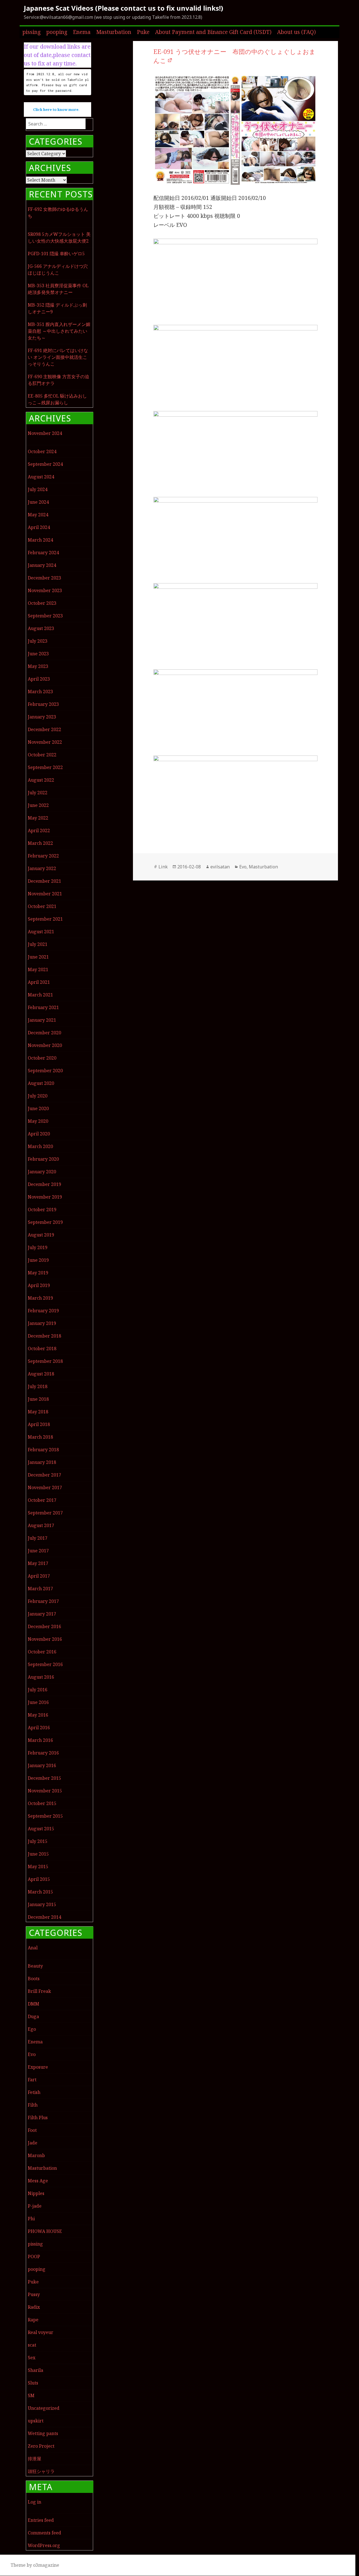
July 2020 (38, 1096)
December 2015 (44, 1778)
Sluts (33, 2383)
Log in (34, 2502)
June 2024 (38, 502)
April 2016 (39, 1728)
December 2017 (44, 1475)
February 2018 (43, 1450)
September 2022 (45, 767)
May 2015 (38, 1867)
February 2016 (43, 1753)
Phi (31, 2219)
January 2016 (42, 1765)
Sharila (35, 2370)
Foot (32, 2130)
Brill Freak (39, 1991)
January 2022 (42, 868)
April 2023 (39, 679)
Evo (32, 2054)
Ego (32, 2029)
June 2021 (38, 957)
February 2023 (43, 704)
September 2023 (45, 616)
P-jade (35, 2206)
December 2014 (44, 1917)
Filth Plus (38, 2118)
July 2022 (38, 793)
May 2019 (38, 1273)
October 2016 (42, 1652)
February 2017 (43, 1601)
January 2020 (42, 1172)
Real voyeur (41, 2332)
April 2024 (39, 527)
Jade (33, 2143)
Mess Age (38, 2181)
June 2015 (38, 1854)
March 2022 (40, 843)
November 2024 (45, 433)
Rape (33, 2320)
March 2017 (40, 1589)
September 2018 (45, 1361)
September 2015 (45, 1816)
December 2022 (44, 729)
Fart (32, 2080)
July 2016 (38, 1690)
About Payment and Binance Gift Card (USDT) (213, 32)
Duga (33, 2016)
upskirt (36, 2421)
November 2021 (45, 894)
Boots (34, 1979)
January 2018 (42, 1462)
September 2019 (45, 1222)
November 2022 (45, 742)
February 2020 (43, 1159)
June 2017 (38, 1551)
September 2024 (45, 464)
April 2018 (39, 1424)
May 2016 (38, 1715)
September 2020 (45, 1071)
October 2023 (42, 603)
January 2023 (42, 717)
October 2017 (42, 1500)
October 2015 (42, 1803)
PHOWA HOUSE (45, 2231)
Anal (33, 1948)
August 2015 (41, 1829)
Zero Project (41, 2446)
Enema (82, 32)
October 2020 (42, 1058)
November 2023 (45, 590)
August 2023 (41, 628)
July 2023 (38, 641)
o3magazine (46, 2565)
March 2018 (40, 1437)
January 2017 (42, 1614)
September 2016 (45, 1664)
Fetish (34, 2092)
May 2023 (38, 666)
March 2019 (40, 1298)
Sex (32, 2358)
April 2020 (39, 1134)
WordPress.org (44, 2545)
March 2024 (40, 540)
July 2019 (38, 1247)
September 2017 (45, 1513)
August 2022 (41, 780)
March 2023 (40, 692)
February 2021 (43, 1007)
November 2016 (45, 1639)
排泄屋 (34, 2459)
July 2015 (38, 1841)
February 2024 (43, 553)
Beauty (35, 1966)
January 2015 (42, 1904)
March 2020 (40, 1146)
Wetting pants (43, 2433)
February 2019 (43, 1311)
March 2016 (40, 1740)
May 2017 (38, 1563)
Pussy (34, 2294)
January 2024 (42, 565)
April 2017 (39, 1576)
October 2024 (42, 451)
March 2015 (40, 1892)
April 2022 (39, 830)
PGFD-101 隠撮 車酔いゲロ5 (56, 254)
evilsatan (220, 867)
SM (31, 2395)
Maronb (36, 2155)
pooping (57, 32)
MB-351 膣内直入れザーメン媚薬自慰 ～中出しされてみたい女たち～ (59, 331)
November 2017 (45, 1487)
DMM (34, 2004)
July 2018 (38, 1386)
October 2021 (42, 906)
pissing (32, 32)
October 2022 (42, 755)
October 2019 (42, 1210)
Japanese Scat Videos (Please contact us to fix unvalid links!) (124, 8)
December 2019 (44, 1184)
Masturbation (114, 32)
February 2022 (43, 856)
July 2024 (38, 489)
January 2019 (42, 1323)
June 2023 (38, 654)
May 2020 (38, 1121)
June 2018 (38, 1399)
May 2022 (38, 818)
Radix (34, 2307)
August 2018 (41, 1374)
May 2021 (38, 969)
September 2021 (45, 919)
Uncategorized (44, 2408)
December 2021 (44, 881)
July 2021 (38, 944)
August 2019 (41, 1235)
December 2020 (44, 1033)
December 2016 (44, 1626)
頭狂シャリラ (41, 2471)
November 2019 (45, 1197)
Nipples (36, 2193)
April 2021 (39, 982)
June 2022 (38, 805)
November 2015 (45, 1791)
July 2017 (38, 1538)
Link (163, 867)
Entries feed (41, 2520)
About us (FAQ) (296, 32)
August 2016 (41, 1677)
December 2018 (44, 1336)
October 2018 (42, 1349)
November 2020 (45, 1045)
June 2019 (38, 1260)
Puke (143, 32)
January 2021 (42, 1020)
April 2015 (39, 1879)
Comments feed (44, 2533)
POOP (34, 2256)
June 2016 (38, 1702)
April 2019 (39, 1285)
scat (32, 2345)
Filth (33, 2105)
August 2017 (41, 1525)
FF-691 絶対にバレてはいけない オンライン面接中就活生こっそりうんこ (58, 357)
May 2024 (38, 515)
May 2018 (38, 1412)
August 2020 (41, 1083)
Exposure (38, 2067)
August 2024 (41, 477)
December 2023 (44, 578)
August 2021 (41, 932)
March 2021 (40, 995)
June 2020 (38, 1108)
